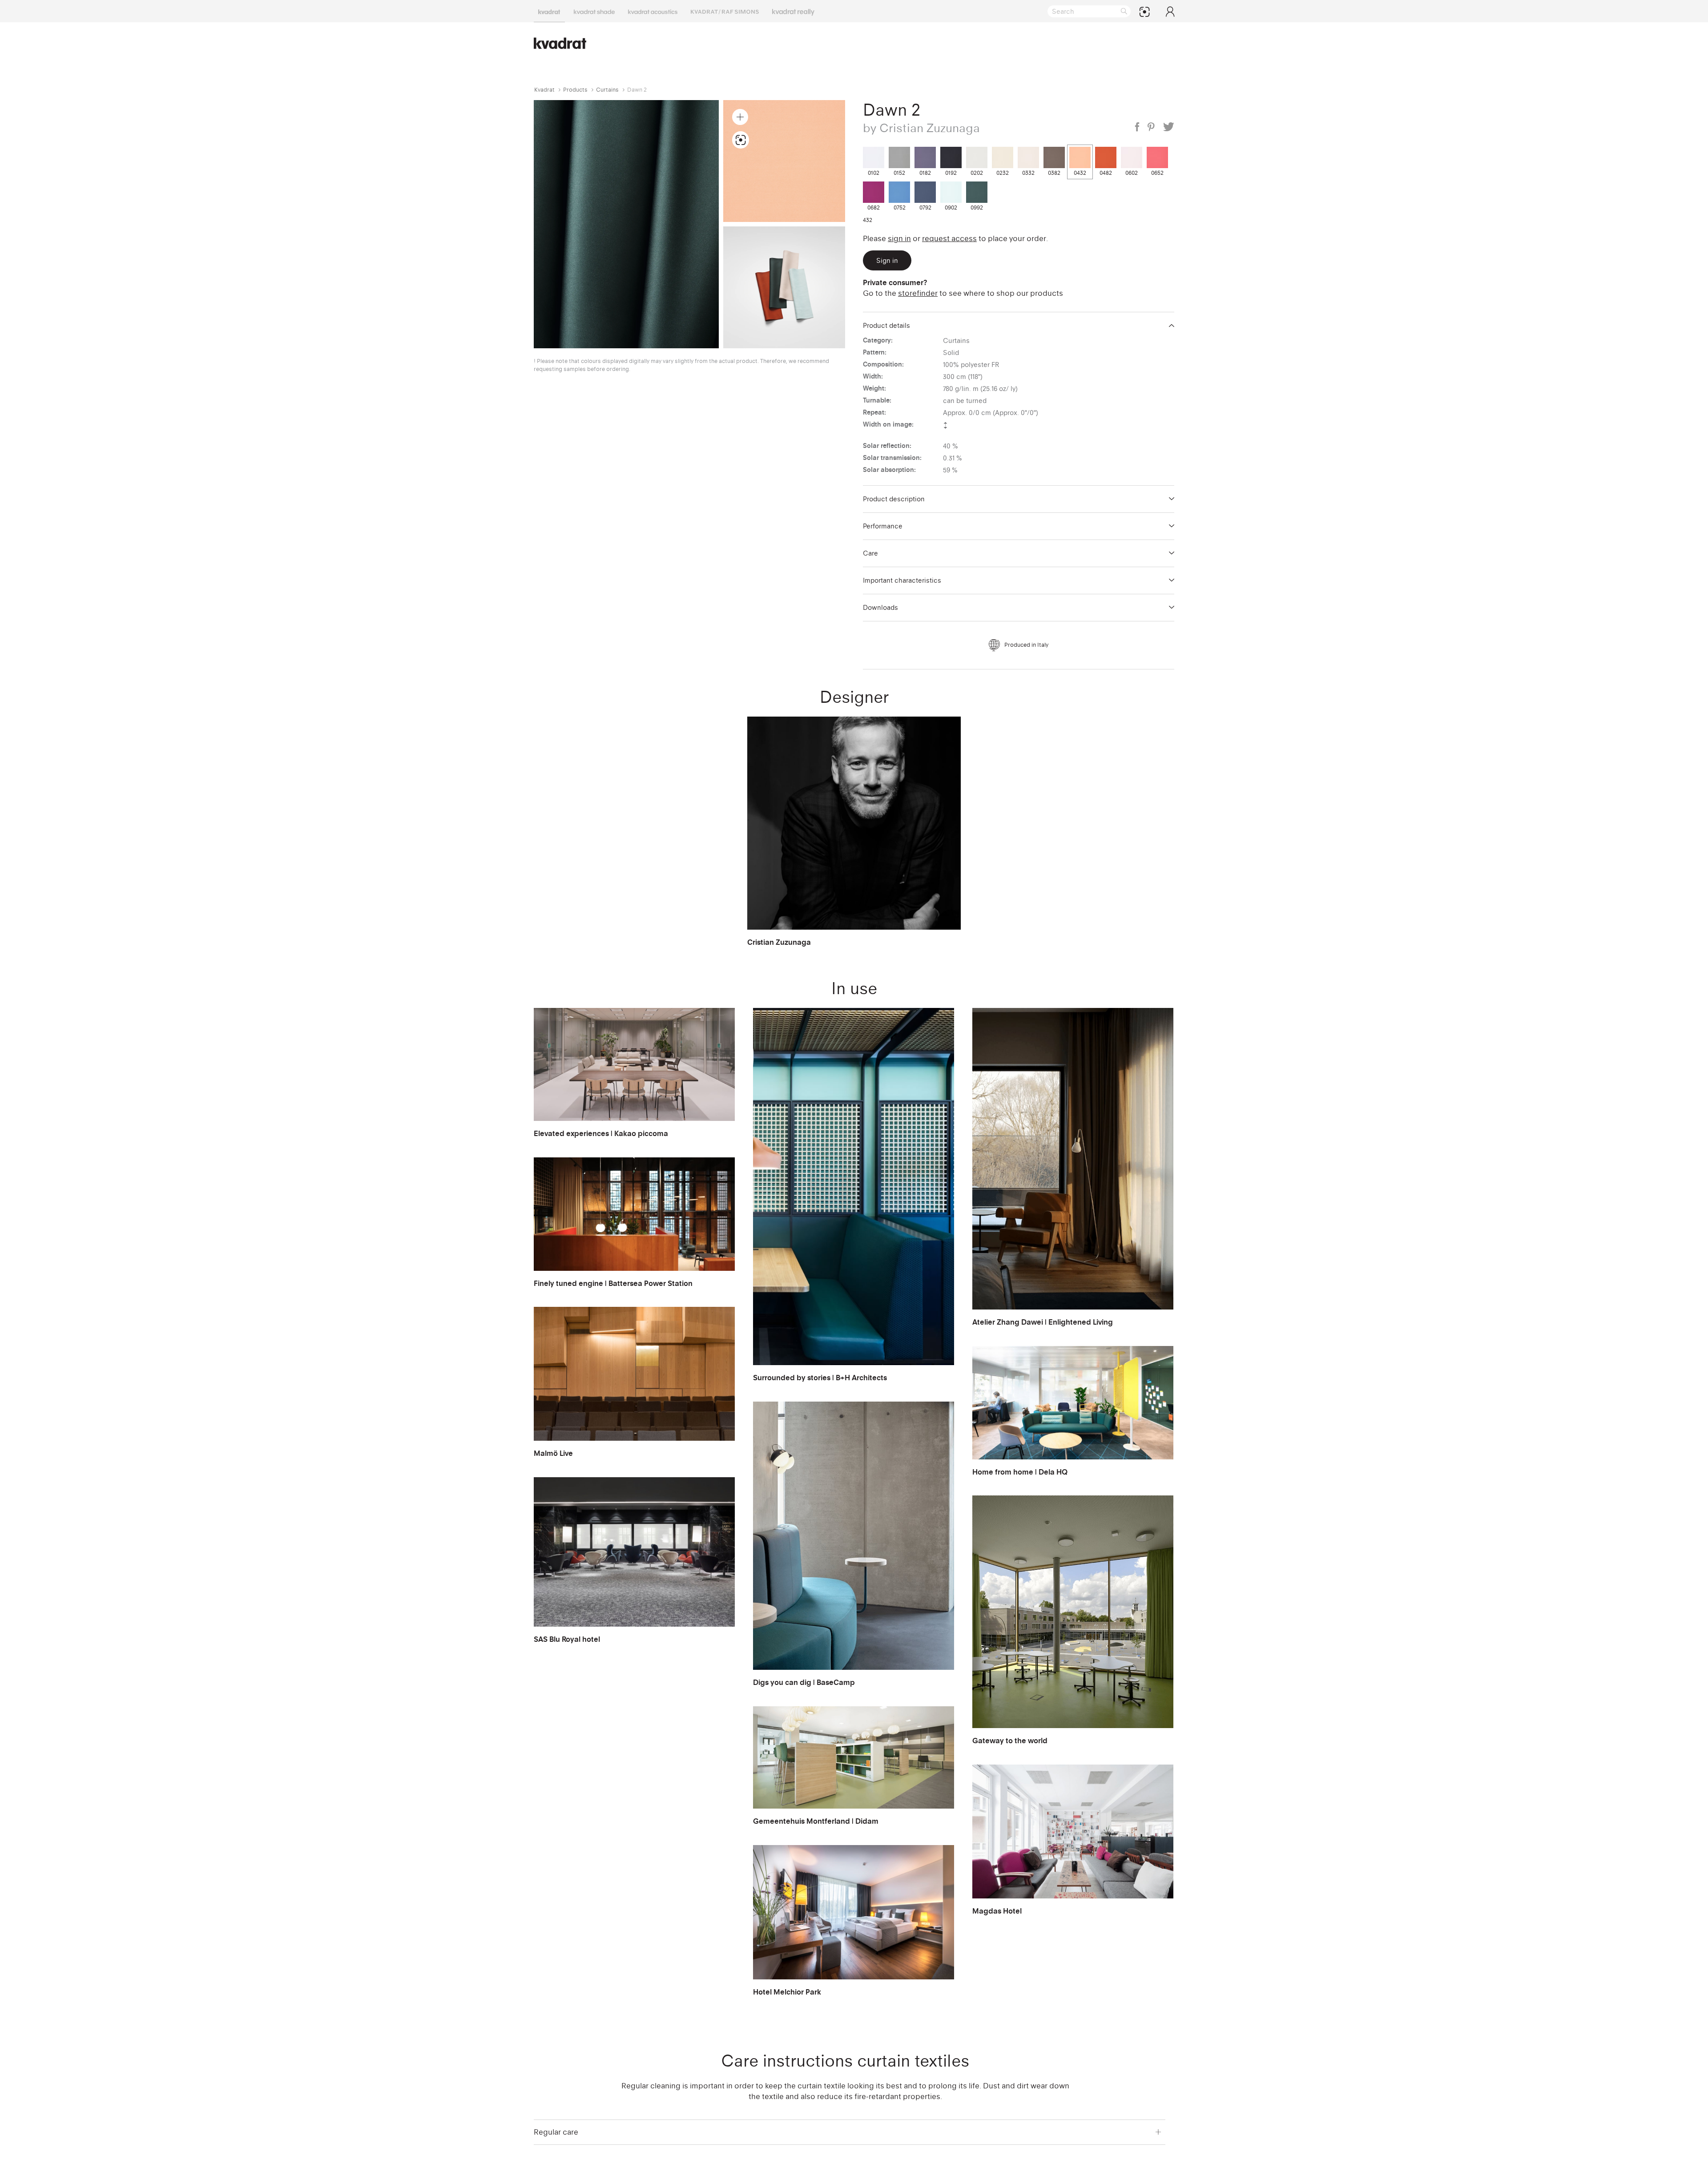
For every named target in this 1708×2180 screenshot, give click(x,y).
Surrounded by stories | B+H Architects (820, 1378)
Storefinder (918, 293)
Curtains (607, 90)
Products (575, 90)
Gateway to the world (1010, 1741)
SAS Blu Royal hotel (567, 1639)
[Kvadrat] (549, 11)
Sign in (899, 238)
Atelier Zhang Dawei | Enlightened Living (1043, 1322)
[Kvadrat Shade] (594, 11)
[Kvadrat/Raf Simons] (725, 11)
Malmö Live (553, 1453)
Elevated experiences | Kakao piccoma (601, 1133)
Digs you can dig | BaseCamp (804, 1682)
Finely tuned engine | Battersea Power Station (613, 1283)
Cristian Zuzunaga (779, 942)
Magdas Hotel (997, 1911)
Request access (949, 238)
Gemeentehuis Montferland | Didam (816, 1821)
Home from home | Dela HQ (1020, 1472)
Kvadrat (544, 90)
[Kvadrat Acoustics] (653, 11)
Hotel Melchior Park (787, 1992)
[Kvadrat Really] (793, 11)
